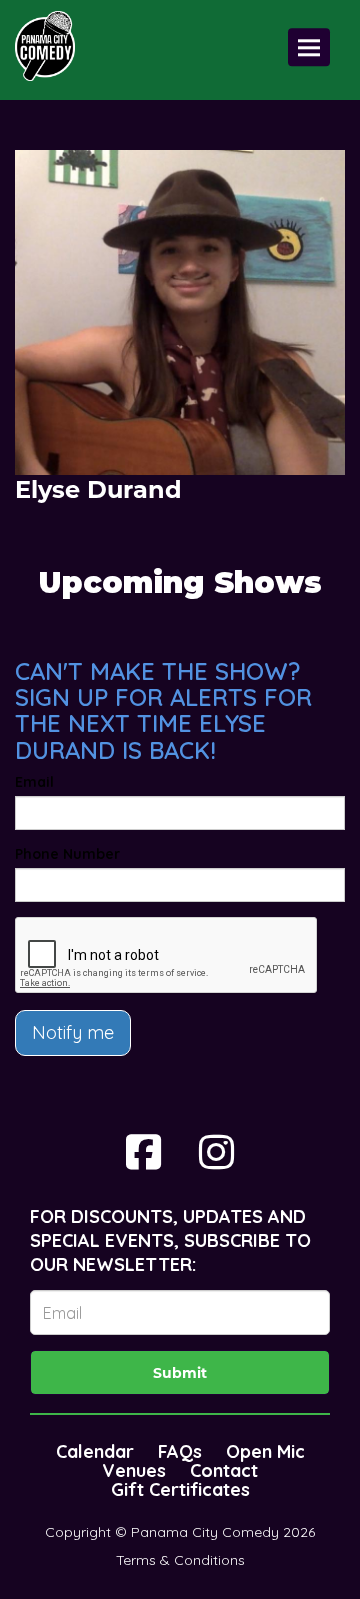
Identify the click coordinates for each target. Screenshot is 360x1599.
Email (34, 782)
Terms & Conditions (180, 1560)
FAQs (180, 1451)
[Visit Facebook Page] (143, 1152)
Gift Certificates (180, 1489)
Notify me (73, 1032)
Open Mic (265, 1451)
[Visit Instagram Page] (216, 1152)
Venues (134, 1470)
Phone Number (67, 854)
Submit (180, 1373)
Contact (224, 1470)
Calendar (95, 1451)
